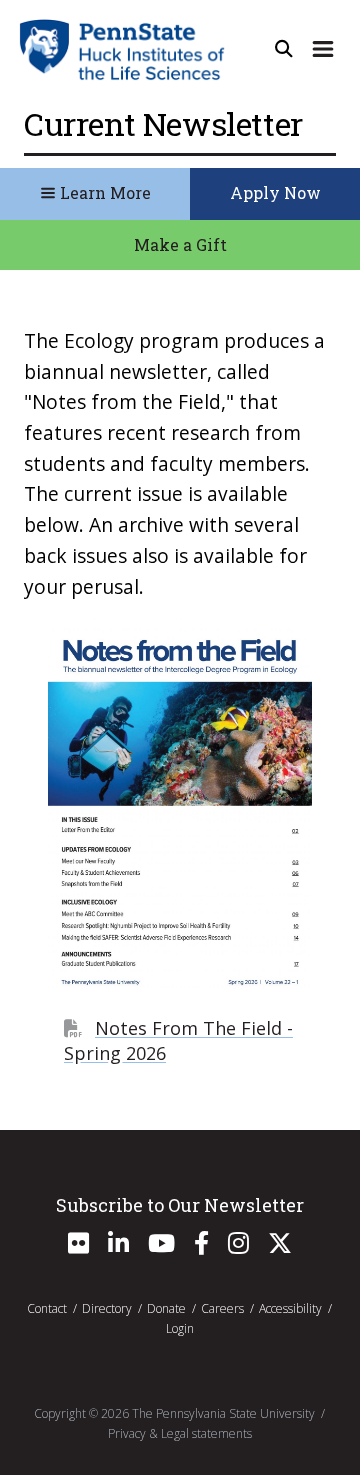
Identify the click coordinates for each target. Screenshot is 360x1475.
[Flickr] (78, 1247)
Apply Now (275, 192)
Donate (166, 1308)
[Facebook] (201, 1247)
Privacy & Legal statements (180, 1433)
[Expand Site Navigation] (323, 49)
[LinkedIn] (118, 1247)
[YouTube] (161, 1247)
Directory (107, 1308)
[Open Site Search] (284, 49)
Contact (47, 1308)
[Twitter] (280, 1247)
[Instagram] (238, 1247)
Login (180, 1328)
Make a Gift (180, 244)
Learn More (103, 192)
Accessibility (290, 1308)
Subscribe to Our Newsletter (180, 1205)
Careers (222, 1308)
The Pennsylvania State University (223, 1413)
